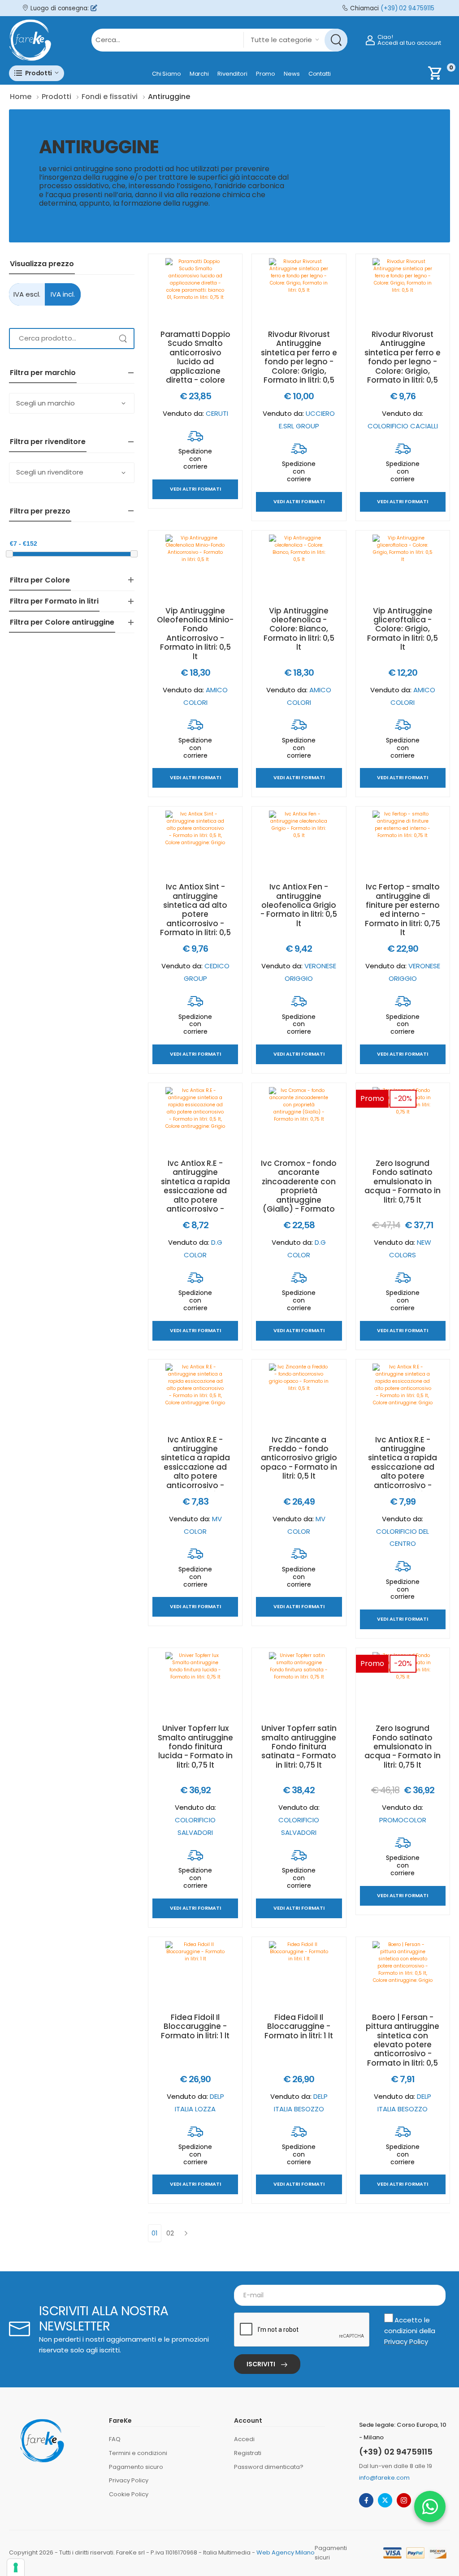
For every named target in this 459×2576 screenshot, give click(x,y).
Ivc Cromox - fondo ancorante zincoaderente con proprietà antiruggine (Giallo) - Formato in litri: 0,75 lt (299, 1191)
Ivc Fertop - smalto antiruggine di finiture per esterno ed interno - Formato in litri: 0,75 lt (403, 910)
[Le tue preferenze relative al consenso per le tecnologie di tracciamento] (16, 2567)
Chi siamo (167, 74)
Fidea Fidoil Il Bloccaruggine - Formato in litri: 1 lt (195, 2026)
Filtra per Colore (40, 580)
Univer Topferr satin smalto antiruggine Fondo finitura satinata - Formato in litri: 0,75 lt (299, 1747)
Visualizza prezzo (42, 264)
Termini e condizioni (138, 2453)
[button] (37, 73)
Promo (266, 74)
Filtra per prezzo (40, 511)
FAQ (115, 2439)
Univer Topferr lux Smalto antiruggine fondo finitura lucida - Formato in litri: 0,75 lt (195, 1747)
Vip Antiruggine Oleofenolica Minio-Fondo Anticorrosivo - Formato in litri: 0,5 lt (195, 634)
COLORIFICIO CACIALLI (403, 426)
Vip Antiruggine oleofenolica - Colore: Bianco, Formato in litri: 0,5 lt (299, 629)
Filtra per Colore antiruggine (62, 622)
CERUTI (217, 413)
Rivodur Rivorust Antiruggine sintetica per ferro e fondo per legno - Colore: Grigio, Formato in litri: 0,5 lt (299, 362)
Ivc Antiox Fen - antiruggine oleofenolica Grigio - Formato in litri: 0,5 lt (299, 905)
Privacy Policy (406, 2341)
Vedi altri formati (195, 490)
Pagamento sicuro (136, 2467)
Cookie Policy (129, 2494)
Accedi (244, 2439)
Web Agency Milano (286, 2552)
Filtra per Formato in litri (54, 601)
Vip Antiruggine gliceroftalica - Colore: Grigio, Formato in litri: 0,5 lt (403, 629)
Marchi (199, 74)
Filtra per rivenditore (48, 442)
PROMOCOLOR (403, 1820)
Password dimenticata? (269, 2467)
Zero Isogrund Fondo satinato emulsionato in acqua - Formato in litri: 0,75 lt (403, 1182)
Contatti (320, 74)
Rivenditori (232, 74)
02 (170, 2233)
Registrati (248, 2453)
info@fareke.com (384, 2478)
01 (155, 2233)
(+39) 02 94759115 (407, 8)
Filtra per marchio (43, 373)
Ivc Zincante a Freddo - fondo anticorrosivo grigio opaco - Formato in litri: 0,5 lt (299, 1458)
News (292, 74)
